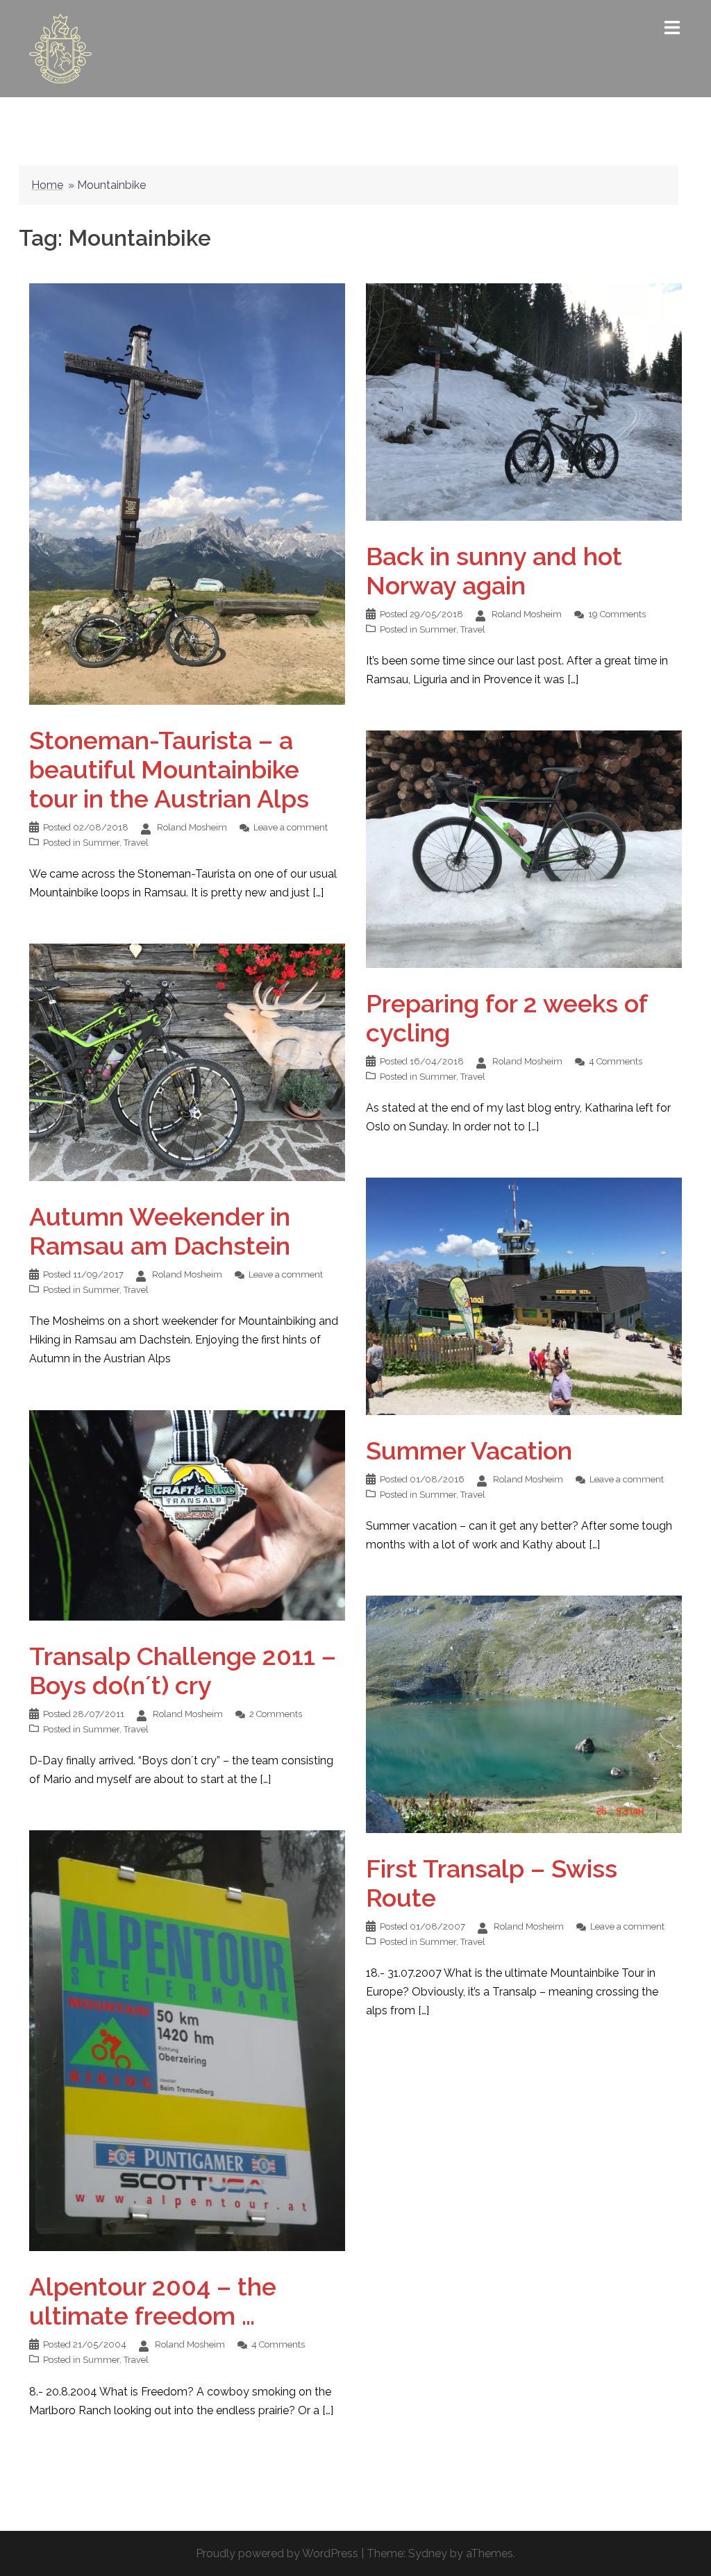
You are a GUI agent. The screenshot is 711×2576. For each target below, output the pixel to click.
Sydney (428, 2553)
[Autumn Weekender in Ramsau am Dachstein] (187, 1061)
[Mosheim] (60, 48)
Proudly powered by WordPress (277, 2553)
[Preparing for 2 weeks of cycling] (524, 848)
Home (47, 185)
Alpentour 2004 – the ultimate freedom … (153, 2301)
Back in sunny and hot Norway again (494, 571)
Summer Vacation (469, 1450)
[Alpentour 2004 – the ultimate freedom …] (187, 2040)
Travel (136, 843)
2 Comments (276, 1714)
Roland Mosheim (192, 827)
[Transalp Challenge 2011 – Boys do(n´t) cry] (187, 1515)
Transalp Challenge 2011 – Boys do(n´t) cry (183, 1671)
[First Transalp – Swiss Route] (524, 1713)
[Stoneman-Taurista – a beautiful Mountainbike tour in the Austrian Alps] (187, 493)
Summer (101, 843)
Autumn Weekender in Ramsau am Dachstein (160, 1231)
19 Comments (617, 614)
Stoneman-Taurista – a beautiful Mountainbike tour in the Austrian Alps (169, 769)
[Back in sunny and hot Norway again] (524, 401)
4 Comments (616, 1061)
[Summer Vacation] (524, 1295)
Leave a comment (291, 827)
